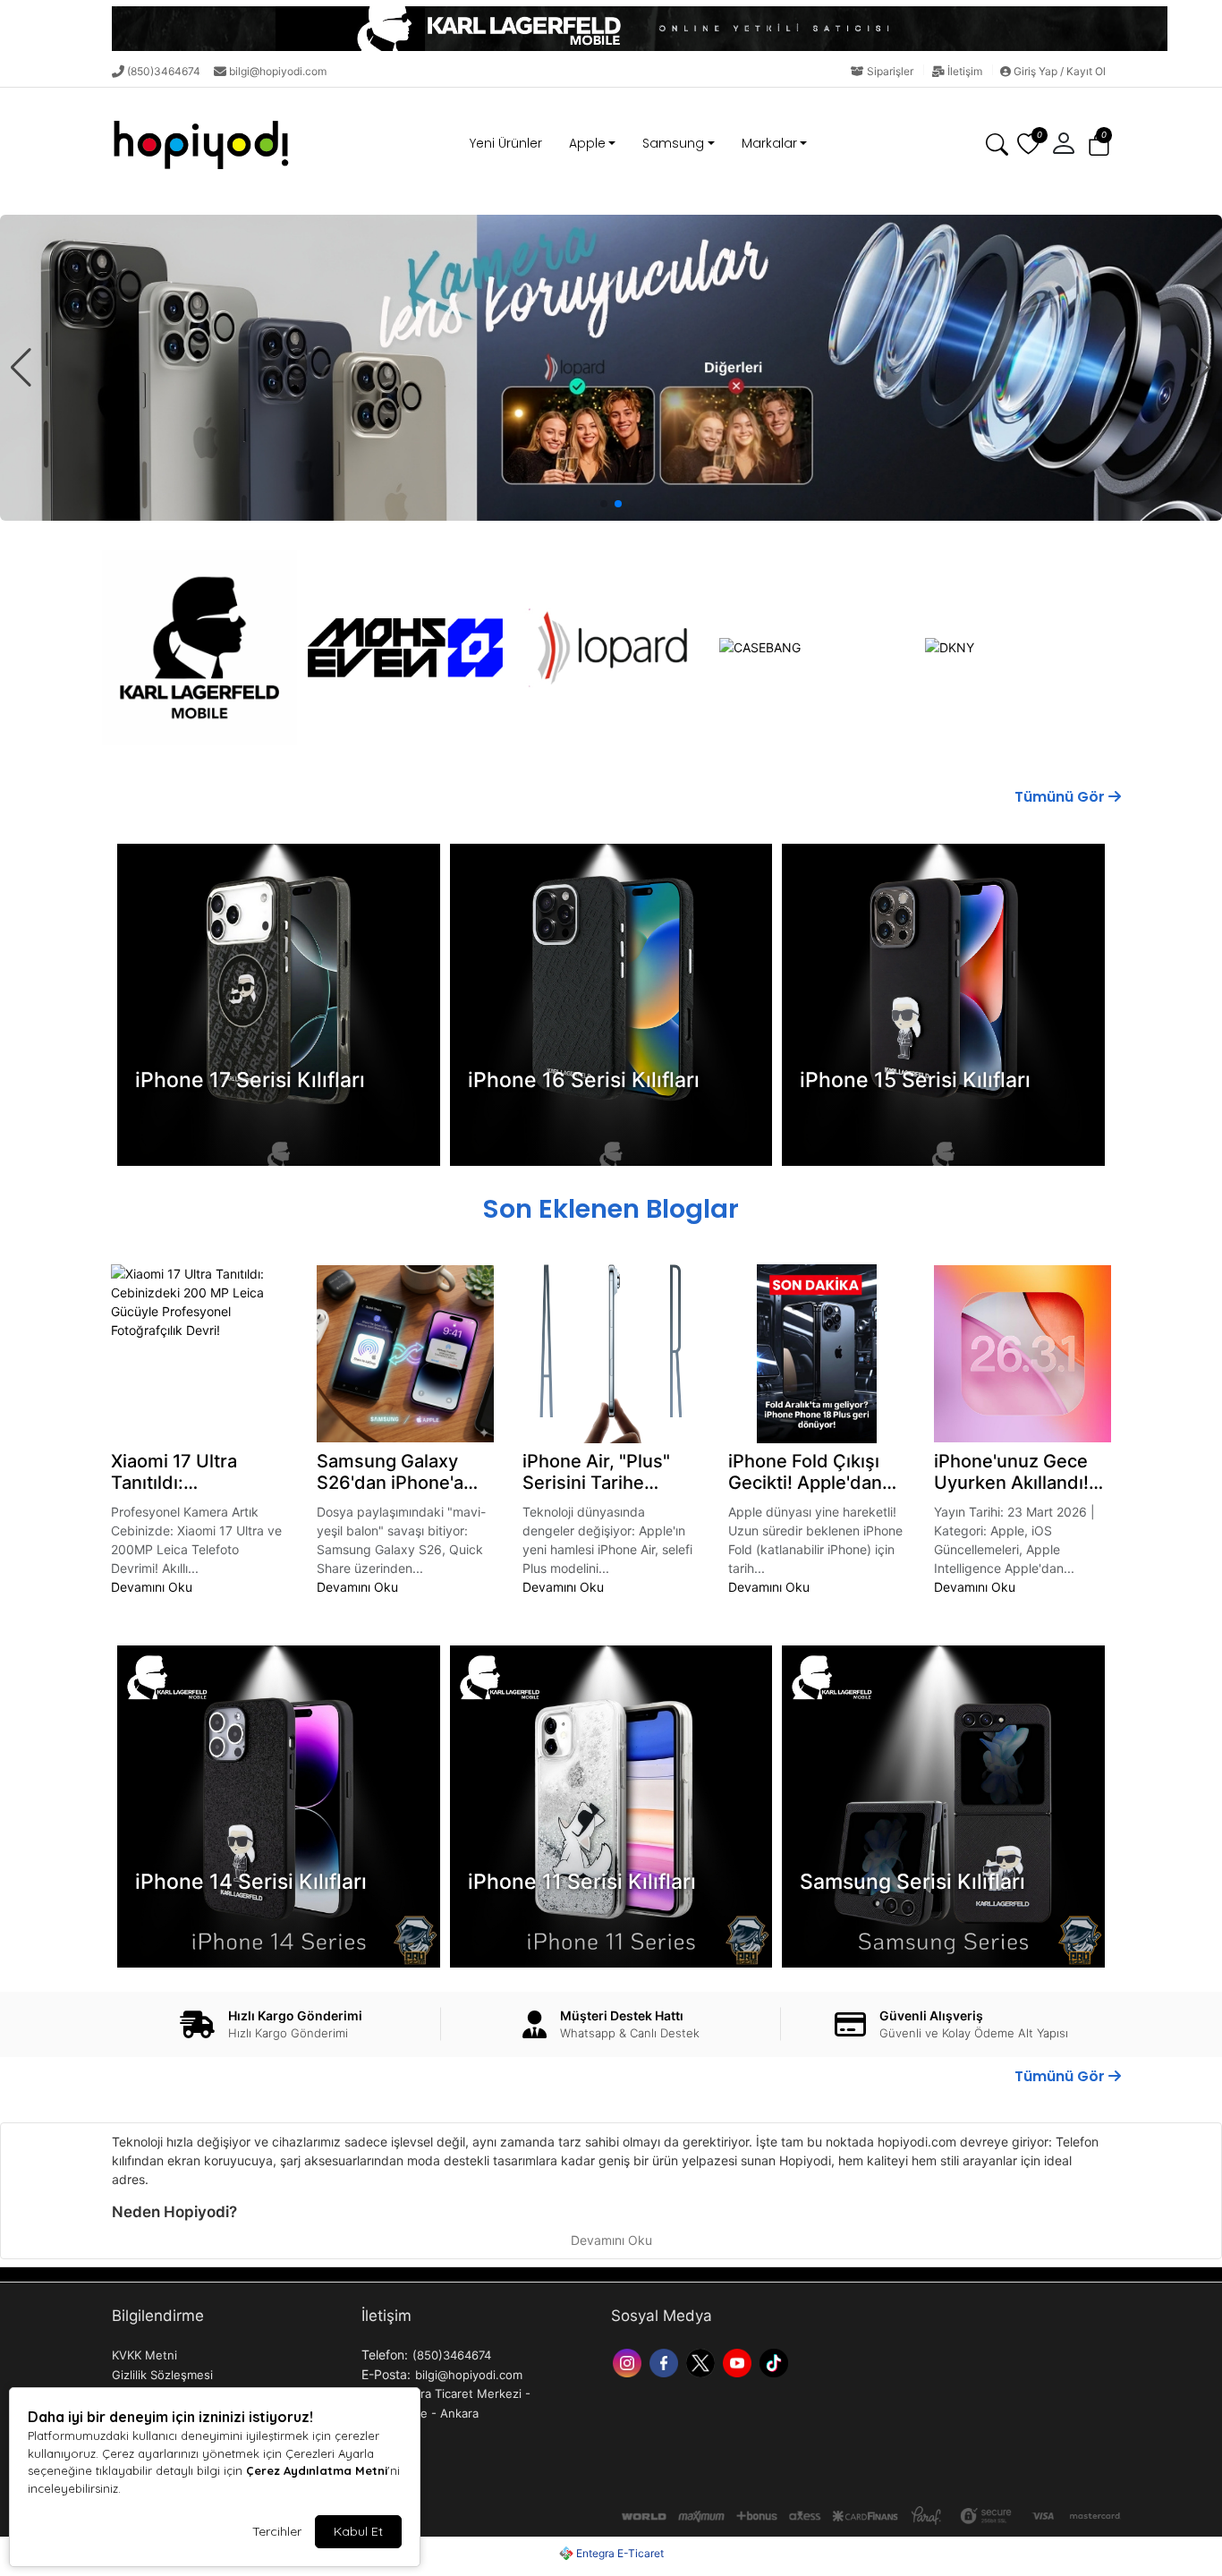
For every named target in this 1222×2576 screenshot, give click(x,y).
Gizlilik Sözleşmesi (162, 2375)
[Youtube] (739, 2361)
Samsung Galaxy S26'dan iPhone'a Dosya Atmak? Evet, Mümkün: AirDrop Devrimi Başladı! (401, 1472)
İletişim (965, 71)
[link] (611, 29)
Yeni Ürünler (506, 143)
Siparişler (890, 71)
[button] (1099, 144)
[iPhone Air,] (611, 1354)
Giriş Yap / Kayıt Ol (1058, 71)
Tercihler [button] (277, 2531)
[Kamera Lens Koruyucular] (611, 368)
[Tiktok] (776, 2361)
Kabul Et (358, 2531)
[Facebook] (666, 2361)
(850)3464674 (164, 71)
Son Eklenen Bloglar (611, 1209)
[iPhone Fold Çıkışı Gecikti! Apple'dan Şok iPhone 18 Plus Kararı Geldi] (817, 1354)
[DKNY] (1023, 647)
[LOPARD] (611, 648)
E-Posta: (386, 2374)
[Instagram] (629, 2361)
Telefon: (385, 2355)
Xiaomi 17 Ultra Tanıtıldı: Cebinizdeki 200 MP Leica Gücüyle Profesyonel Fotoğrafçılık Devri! (197, 1472)
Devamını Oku (152, 1587)
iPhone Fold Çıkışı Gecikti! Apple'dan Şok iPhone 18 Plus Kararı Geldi (809, 1472)
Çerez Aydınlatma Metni (317, 2470)
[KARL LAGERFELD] (199, 648)
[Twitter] (703, 2361)
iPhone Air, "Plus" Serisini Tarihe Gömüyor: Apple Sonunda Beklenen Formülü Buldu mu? (605, 1472)
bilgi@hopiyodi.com (278, 71)
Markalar (769, 143)
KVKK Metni (144, 2355)
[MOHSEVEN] (405, 648)
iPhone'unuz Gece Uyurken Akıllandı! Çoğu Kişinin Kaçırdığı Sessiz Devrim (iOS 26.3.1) (1015, 1472)
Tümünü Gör (1061, 797)
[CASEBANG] (817, 647)
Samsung (673, 143)
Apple (587, 143)
